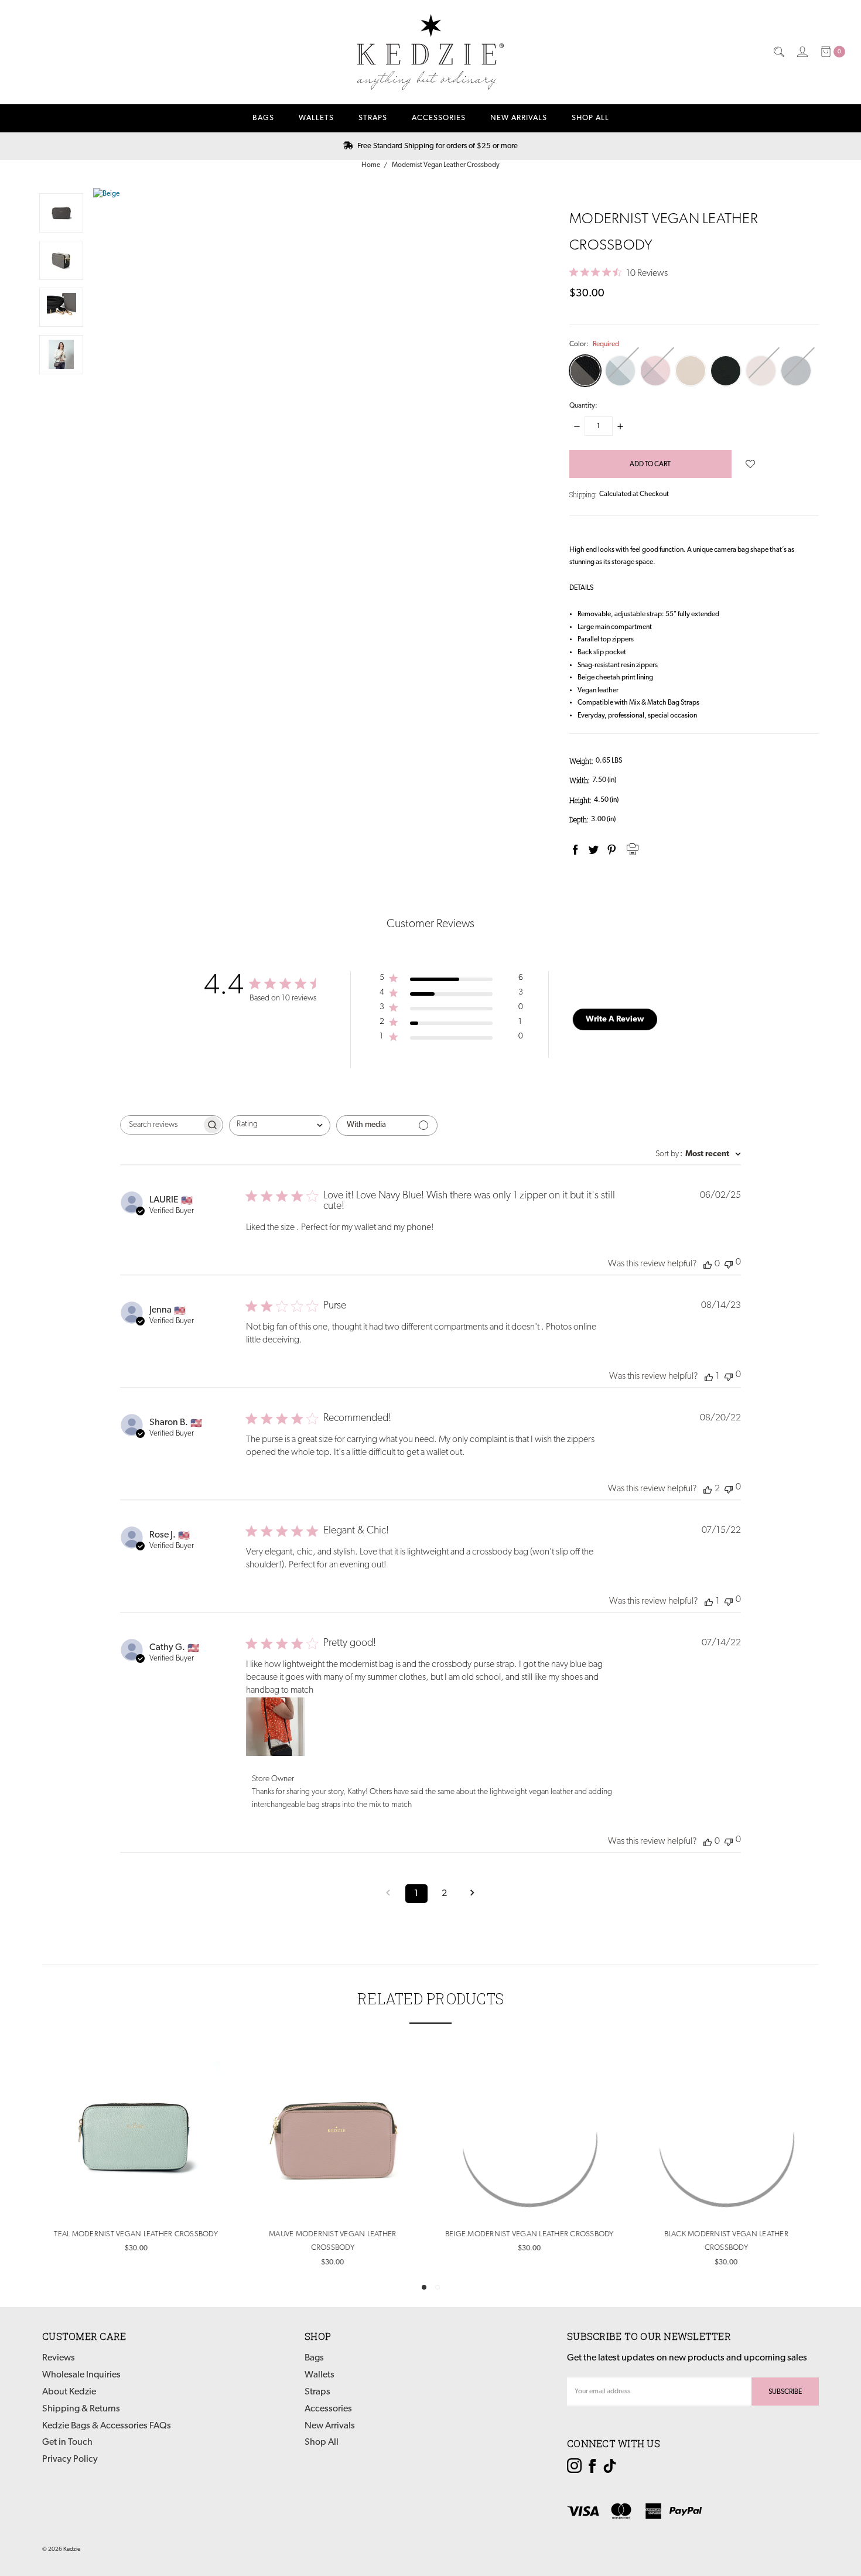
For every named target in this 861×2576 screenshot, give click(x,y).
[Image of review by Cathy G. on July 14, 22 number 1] (275, 1727)
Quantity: (583, 406)
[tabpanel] (135, 2155)
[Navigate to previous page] (388, 1894)
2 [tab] (438, 2287)
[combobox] (280, 1125)
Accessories (439, 118)
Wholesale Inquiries (81, 2376)
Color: (594, 344)
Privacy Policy (70, 2460)
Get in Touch (67, 2443)
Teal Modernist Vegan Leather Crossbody (135, 2234)
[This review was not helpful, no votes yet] (729, 1263)
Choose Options (136, 2196)
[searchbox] (161, 1125)
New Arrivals (519, 118)
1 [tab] (424, 2287)
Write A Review (615, 1019)
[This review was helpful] (708, 1489)
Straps (373, 118)
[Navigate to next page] (473, 1894)
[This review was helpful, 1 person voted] (709, 1376)
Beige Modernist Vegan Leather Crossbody (529, 2234)
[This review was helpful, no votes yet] (708, 1264)
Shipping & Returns (81, 2409)
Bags (263, 118)
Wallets (316, 118)
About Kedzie (69, 2393)
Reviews (59, 2359)
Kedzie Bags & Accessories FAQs (107, 2426)
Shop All (590, 118)
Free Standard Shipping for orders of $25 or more (437, 146)
